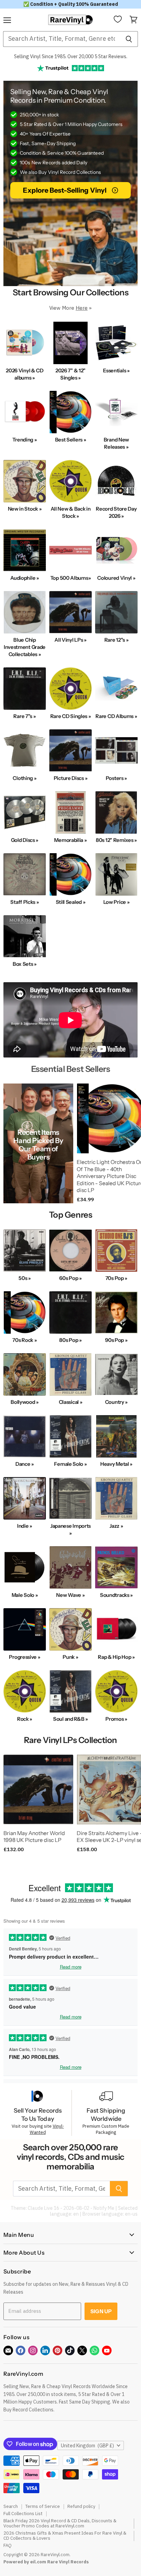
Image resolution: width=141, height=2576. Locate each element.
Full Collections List (23, 2514)
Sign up (101, 2311)
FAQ (8, 2545)
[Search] (129, 39)
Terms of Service (43, 2506)
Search (11, 2506)
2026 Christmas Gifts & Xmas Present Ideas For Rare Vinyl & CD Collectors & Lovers (65, 2536)
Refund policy (81, 2506)
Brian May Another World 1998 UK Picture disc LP (34, 1837)
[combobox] (61, 39)
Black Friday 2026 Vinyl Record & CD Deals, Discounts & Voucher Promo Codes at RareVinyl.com (60, 2523)
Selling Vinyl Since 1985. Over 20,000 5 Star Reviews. (71, 56)
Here (82, 308)
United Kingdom (87, 2446)
